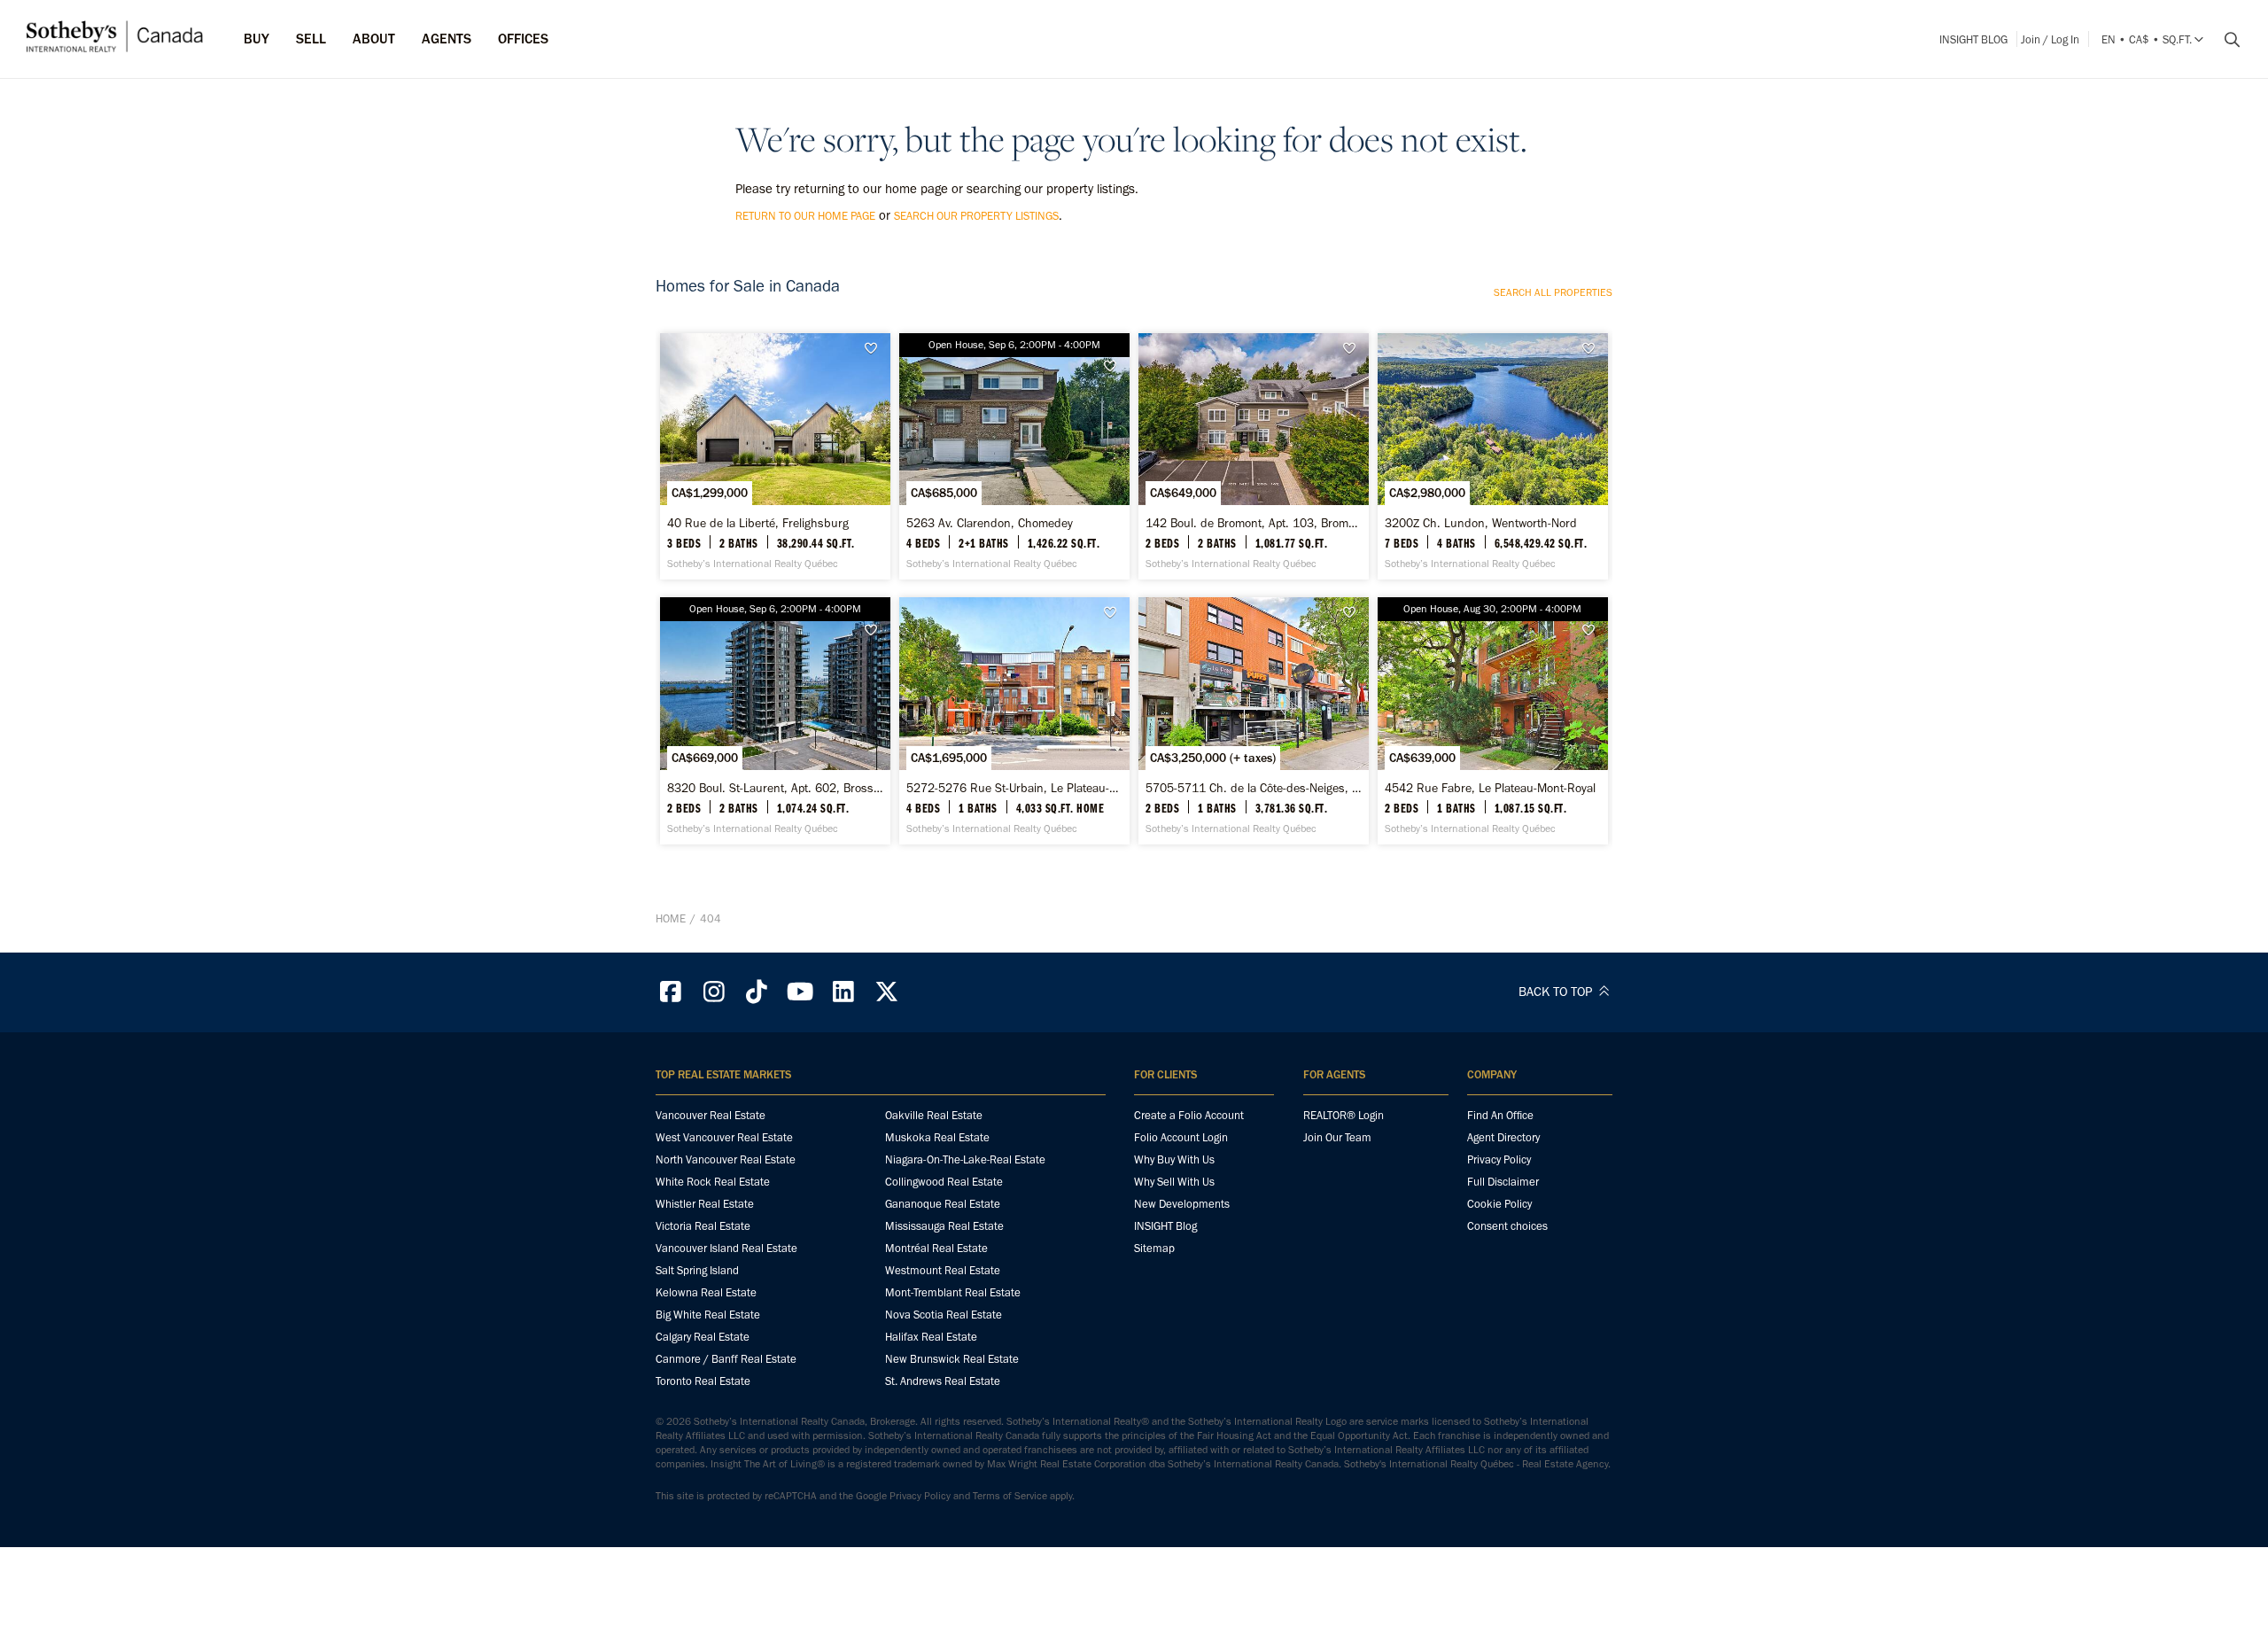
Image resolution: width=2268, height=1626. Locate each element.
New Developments (1182, 1204)
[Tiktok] (757, 992)
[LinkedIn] (843, 992)
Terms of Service (1010, 1496)
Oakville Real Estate (934, 1115)
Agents (447, 39)
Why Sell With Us (1174, 1182)
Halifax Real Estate (931, 1337)
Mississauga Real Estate (944, 1226)
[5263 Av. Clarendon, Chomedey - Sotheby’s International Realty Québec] (1014, 456)
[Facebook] (671, 992)
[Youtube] (800, 992)
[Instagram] (714, 992)
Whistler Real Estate (705, 1204)
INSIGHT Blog (1973, 39)
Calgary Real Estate (703, 1337)
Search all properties (1553, 292)
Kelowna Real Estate (706, 1292)
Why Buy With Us (1174, 1159)
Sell (311, 39)
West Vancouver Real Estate (724, 1137)
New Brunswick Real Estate (952, 1359)
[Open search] (2225, 40)
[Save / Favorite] (875, 349)
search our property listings (976, 216)
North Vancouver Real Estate (726, 1159)
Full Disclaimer (1503, 1182)
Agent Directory (1503, 1137)
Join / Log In (2050, 39)
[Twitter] (887, 992)
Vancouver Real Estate (711, 1115)
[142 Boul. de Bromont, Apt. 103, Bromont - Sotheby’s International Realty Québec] (1253, 456)
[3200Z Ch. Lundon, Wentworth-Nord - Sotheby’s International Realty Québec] (1492, 456)
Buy (256, 39)
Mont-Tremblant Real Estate (953, 1292)
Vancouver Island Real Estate (726, 1248)
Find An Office (1500, 1115)
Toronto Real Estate (703, 1381)
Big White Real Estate (708, 1315)
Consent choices (1507, 1226)
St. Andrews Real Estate (943, 1381)
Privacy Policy (1499, 1159)
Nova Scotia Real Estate (944, 1315)
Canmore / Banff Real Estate (726, 1359)
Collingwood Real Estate (944, 1182)
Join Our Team (1337, 1137)
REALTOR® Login (1344, 1115)
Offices (523, 39)
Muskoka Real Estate (937, 1137)
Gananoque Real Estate (943, 1204)
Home (671, 918)
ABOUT (374, 39)
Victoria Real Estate (703, 1226)
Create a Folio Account (1189, 1115)
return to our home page (805, 216)
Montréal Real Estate (936, 1248)
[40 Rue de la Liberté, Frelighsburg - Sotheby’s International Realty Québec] (775, 456)
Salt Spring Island (697, 1270)
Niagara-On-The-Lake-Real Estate (965, 1159)
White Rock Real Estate (713, 1182)
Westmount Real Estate (943, 1270)
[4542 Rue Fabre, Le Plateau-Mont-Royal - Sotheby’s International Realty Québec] (1492, 720)
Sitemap (1154, 1248)
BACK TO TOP (1557, 992)
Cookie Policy (1499, 1204)
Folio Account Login (1181, 1137)
